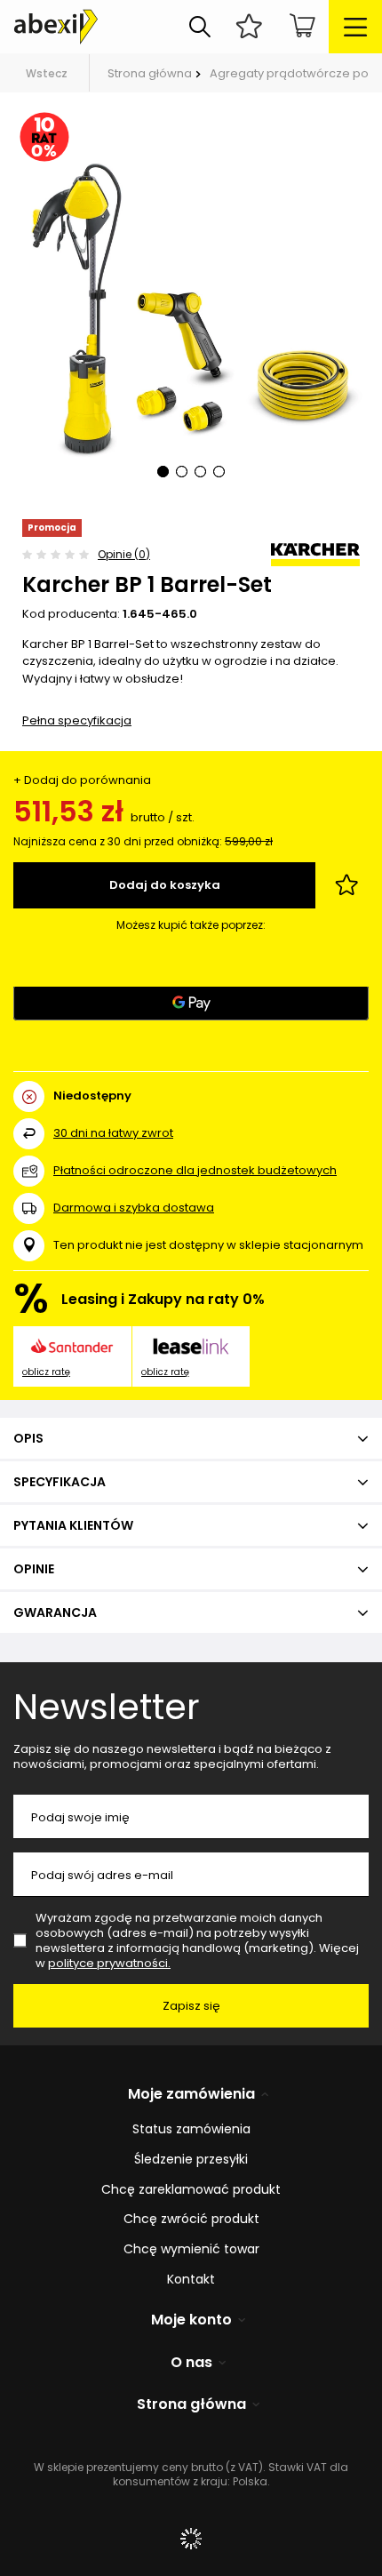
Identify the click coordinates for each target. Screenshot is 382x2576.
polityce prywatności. (109, 1963)
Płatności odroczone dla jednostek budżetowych (195, 1170)
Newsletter (107, 1707)
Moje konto (191, 2320)
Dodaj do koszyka (165, 885)
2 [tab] (182, 472)
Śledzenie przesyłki (191, 2160)
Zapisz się (191, 2006)
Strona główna (150, 73)
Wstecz (47, 73)
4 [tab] (219, 472)
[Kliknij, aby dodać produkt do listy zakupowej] (346, 885)
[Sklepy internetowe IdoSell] (191, 2539)
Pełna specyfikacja (77, 720)
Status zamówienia (191, 2129)
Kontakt (191, 2280)
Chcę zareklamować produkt (191, 2190)
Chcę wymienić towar (191, 2249)
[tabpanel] (191, 306)
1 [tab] (163, 472)
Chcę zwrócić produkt (191, 2219)
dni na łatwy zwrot (113, 1133)
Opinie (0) (124, 554)
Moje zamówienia (191, 2095)
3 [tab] (200, 472)
